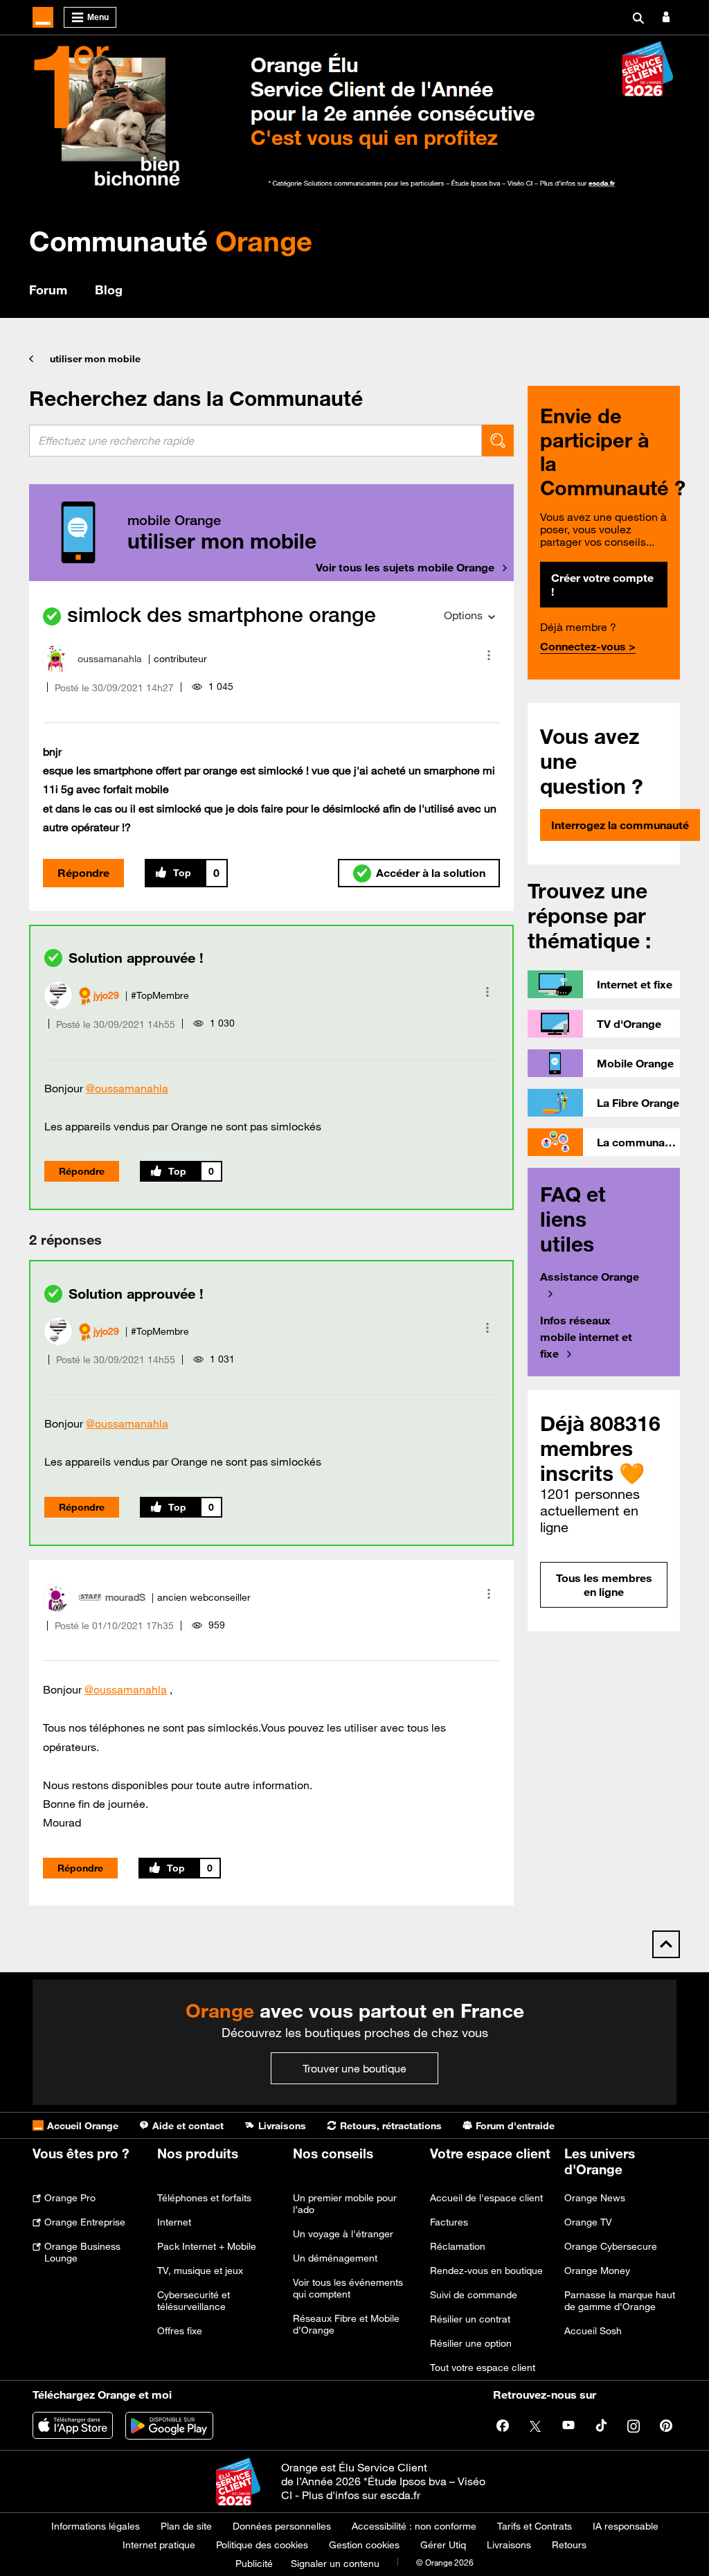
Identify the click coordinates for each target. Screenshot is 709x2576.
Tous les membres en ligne (604, 1585)
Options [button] (463, 615)
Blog (109, 290)
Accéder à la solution (431, 873)
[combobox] (255, 441)
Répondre (83, 873)
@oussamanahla (127, 1088)
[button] (489, 655)
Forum (48, 290)
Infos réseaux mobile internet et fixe (586, 1337)
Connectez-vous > (588, 646)
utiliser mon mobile (95, 359)
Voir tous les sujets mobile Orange (405, 567)
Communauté (171, 241)
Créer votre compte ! (602, 585)
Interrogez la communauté (620, 825)
